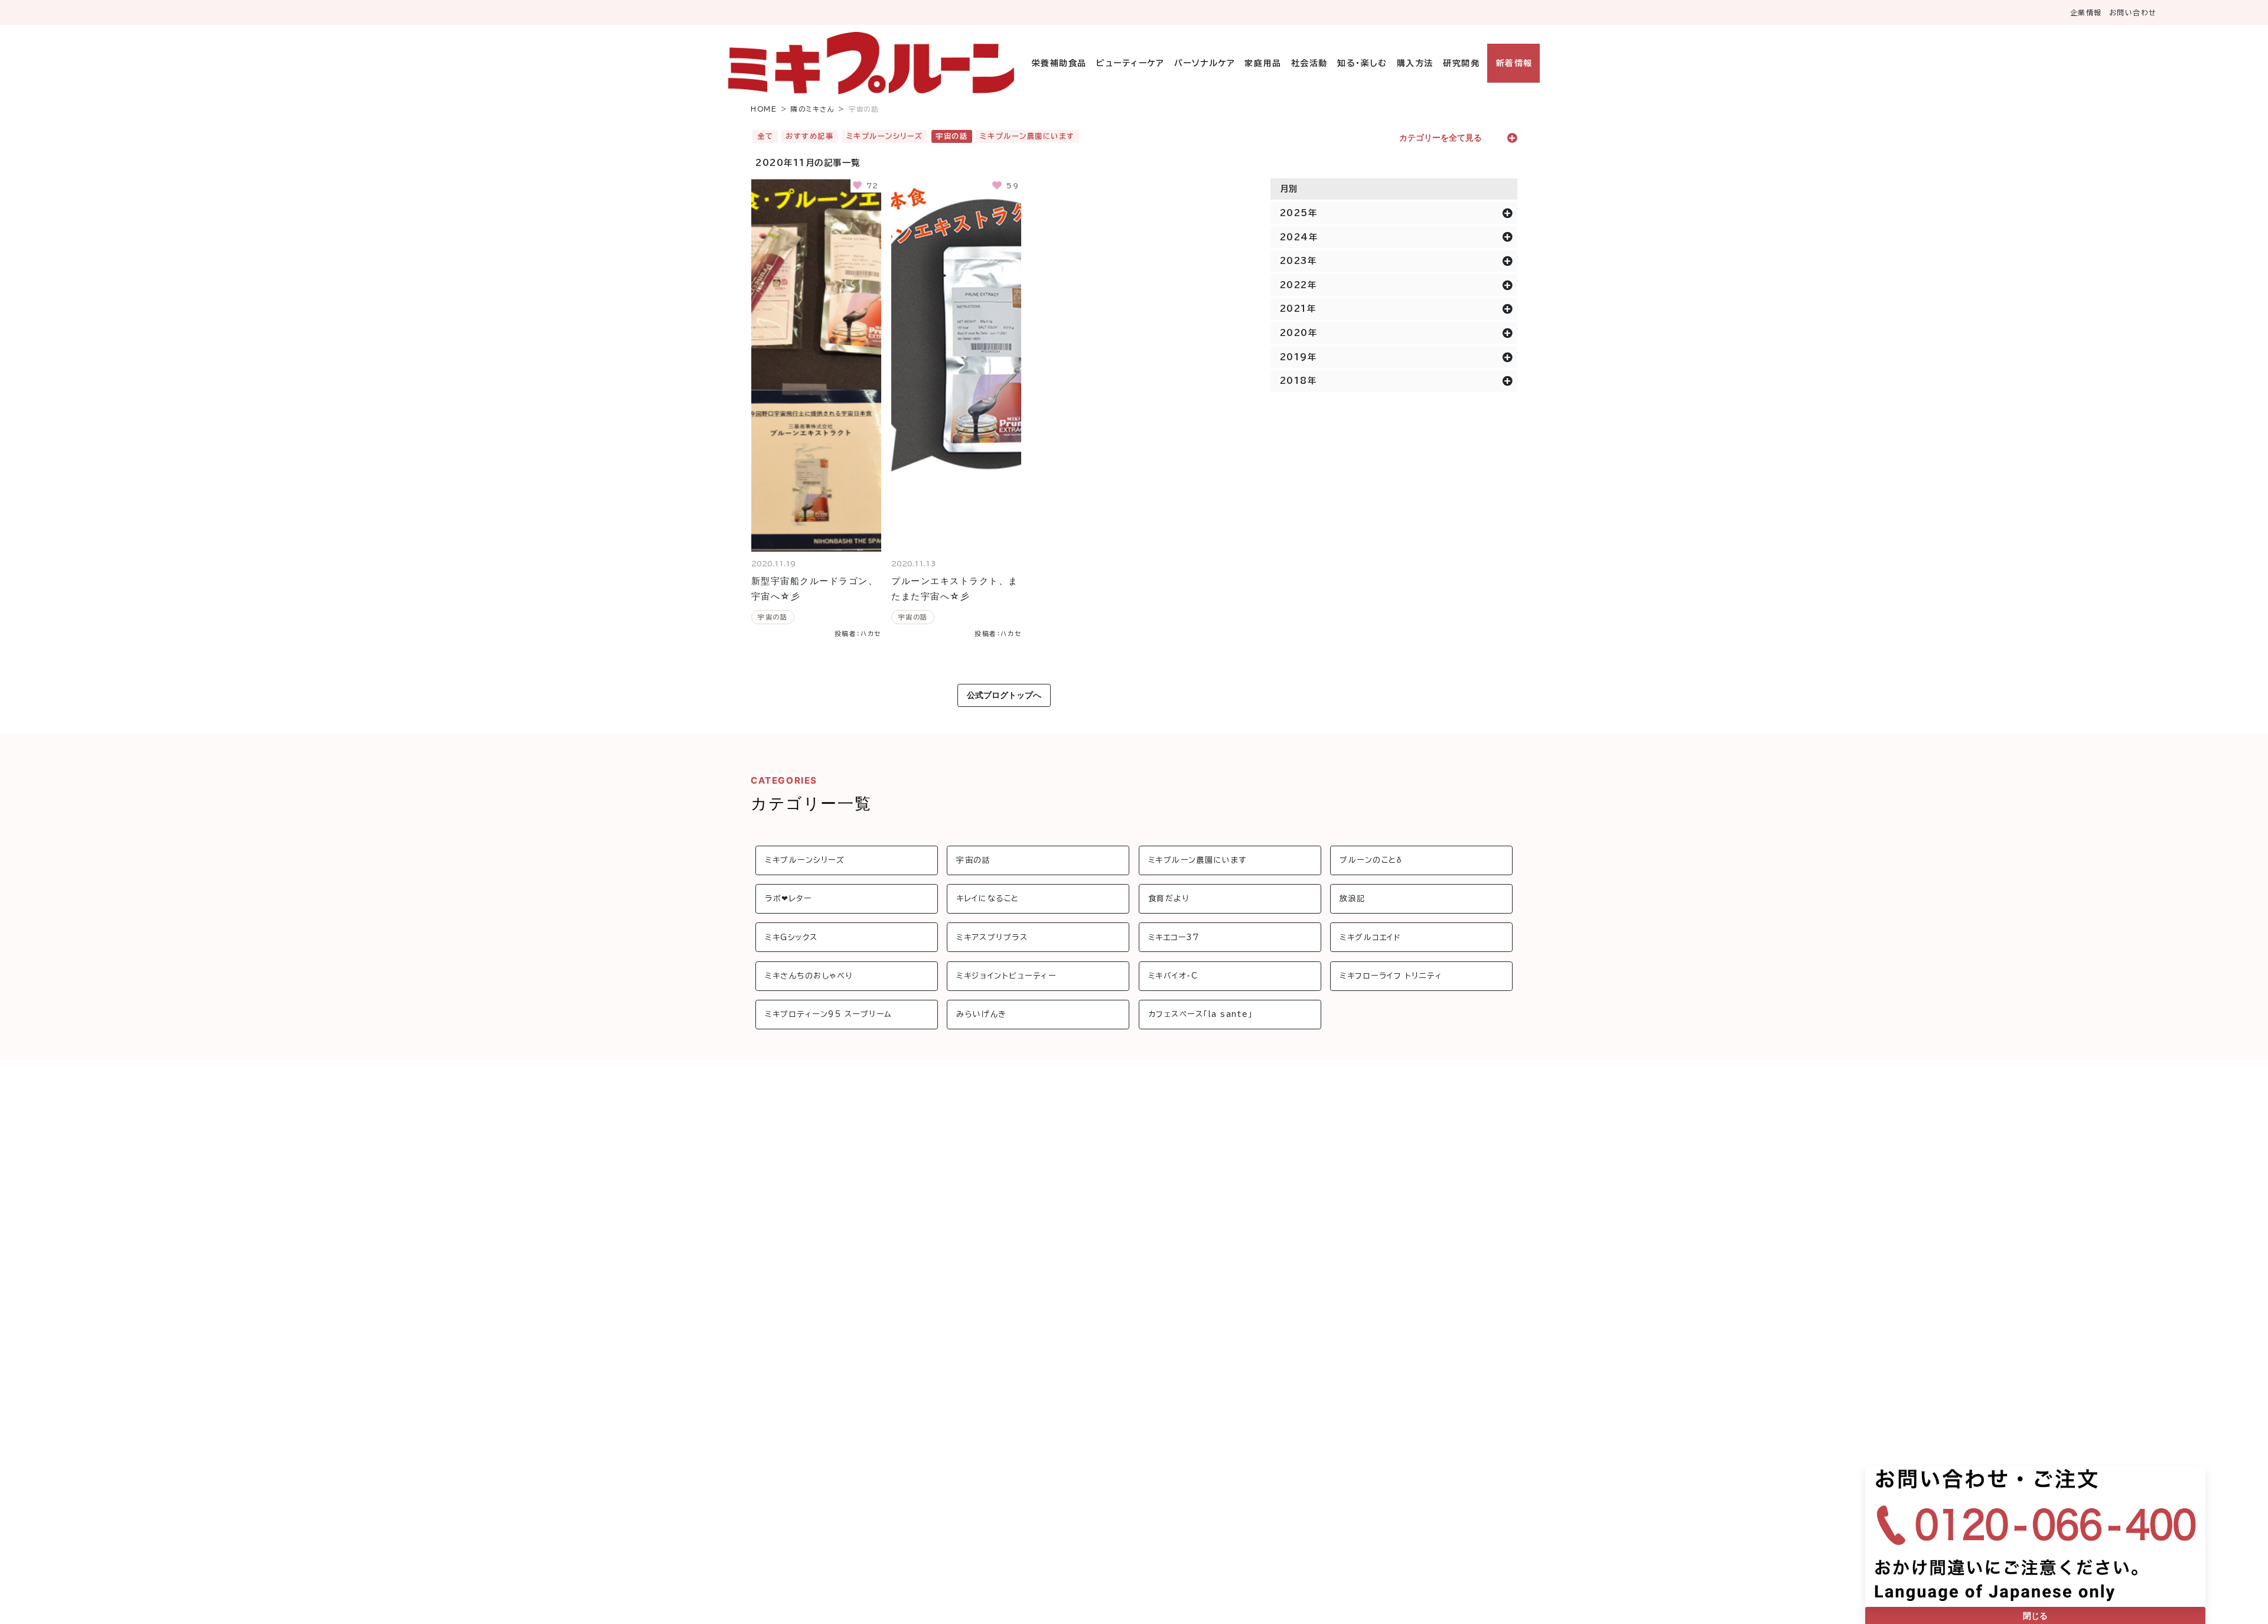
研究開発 (1461, 63)
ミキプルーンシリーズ (885, 136)
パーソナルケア (1205, 63)
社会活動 (1309, 63)
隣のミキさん (813, 109)
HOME (764, 109)
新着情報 (1514, 63)
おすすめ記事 (809, 136)
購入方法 (1415, 63)
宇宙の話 (951, 136)
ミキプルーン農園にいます (1027, 136)
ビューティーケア (1130, 63)
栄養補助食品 (1059, 63)
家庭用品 (1263, 63)
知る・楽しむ (1362, 63)
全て (765, 136)
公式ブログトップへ (1004, 695)
